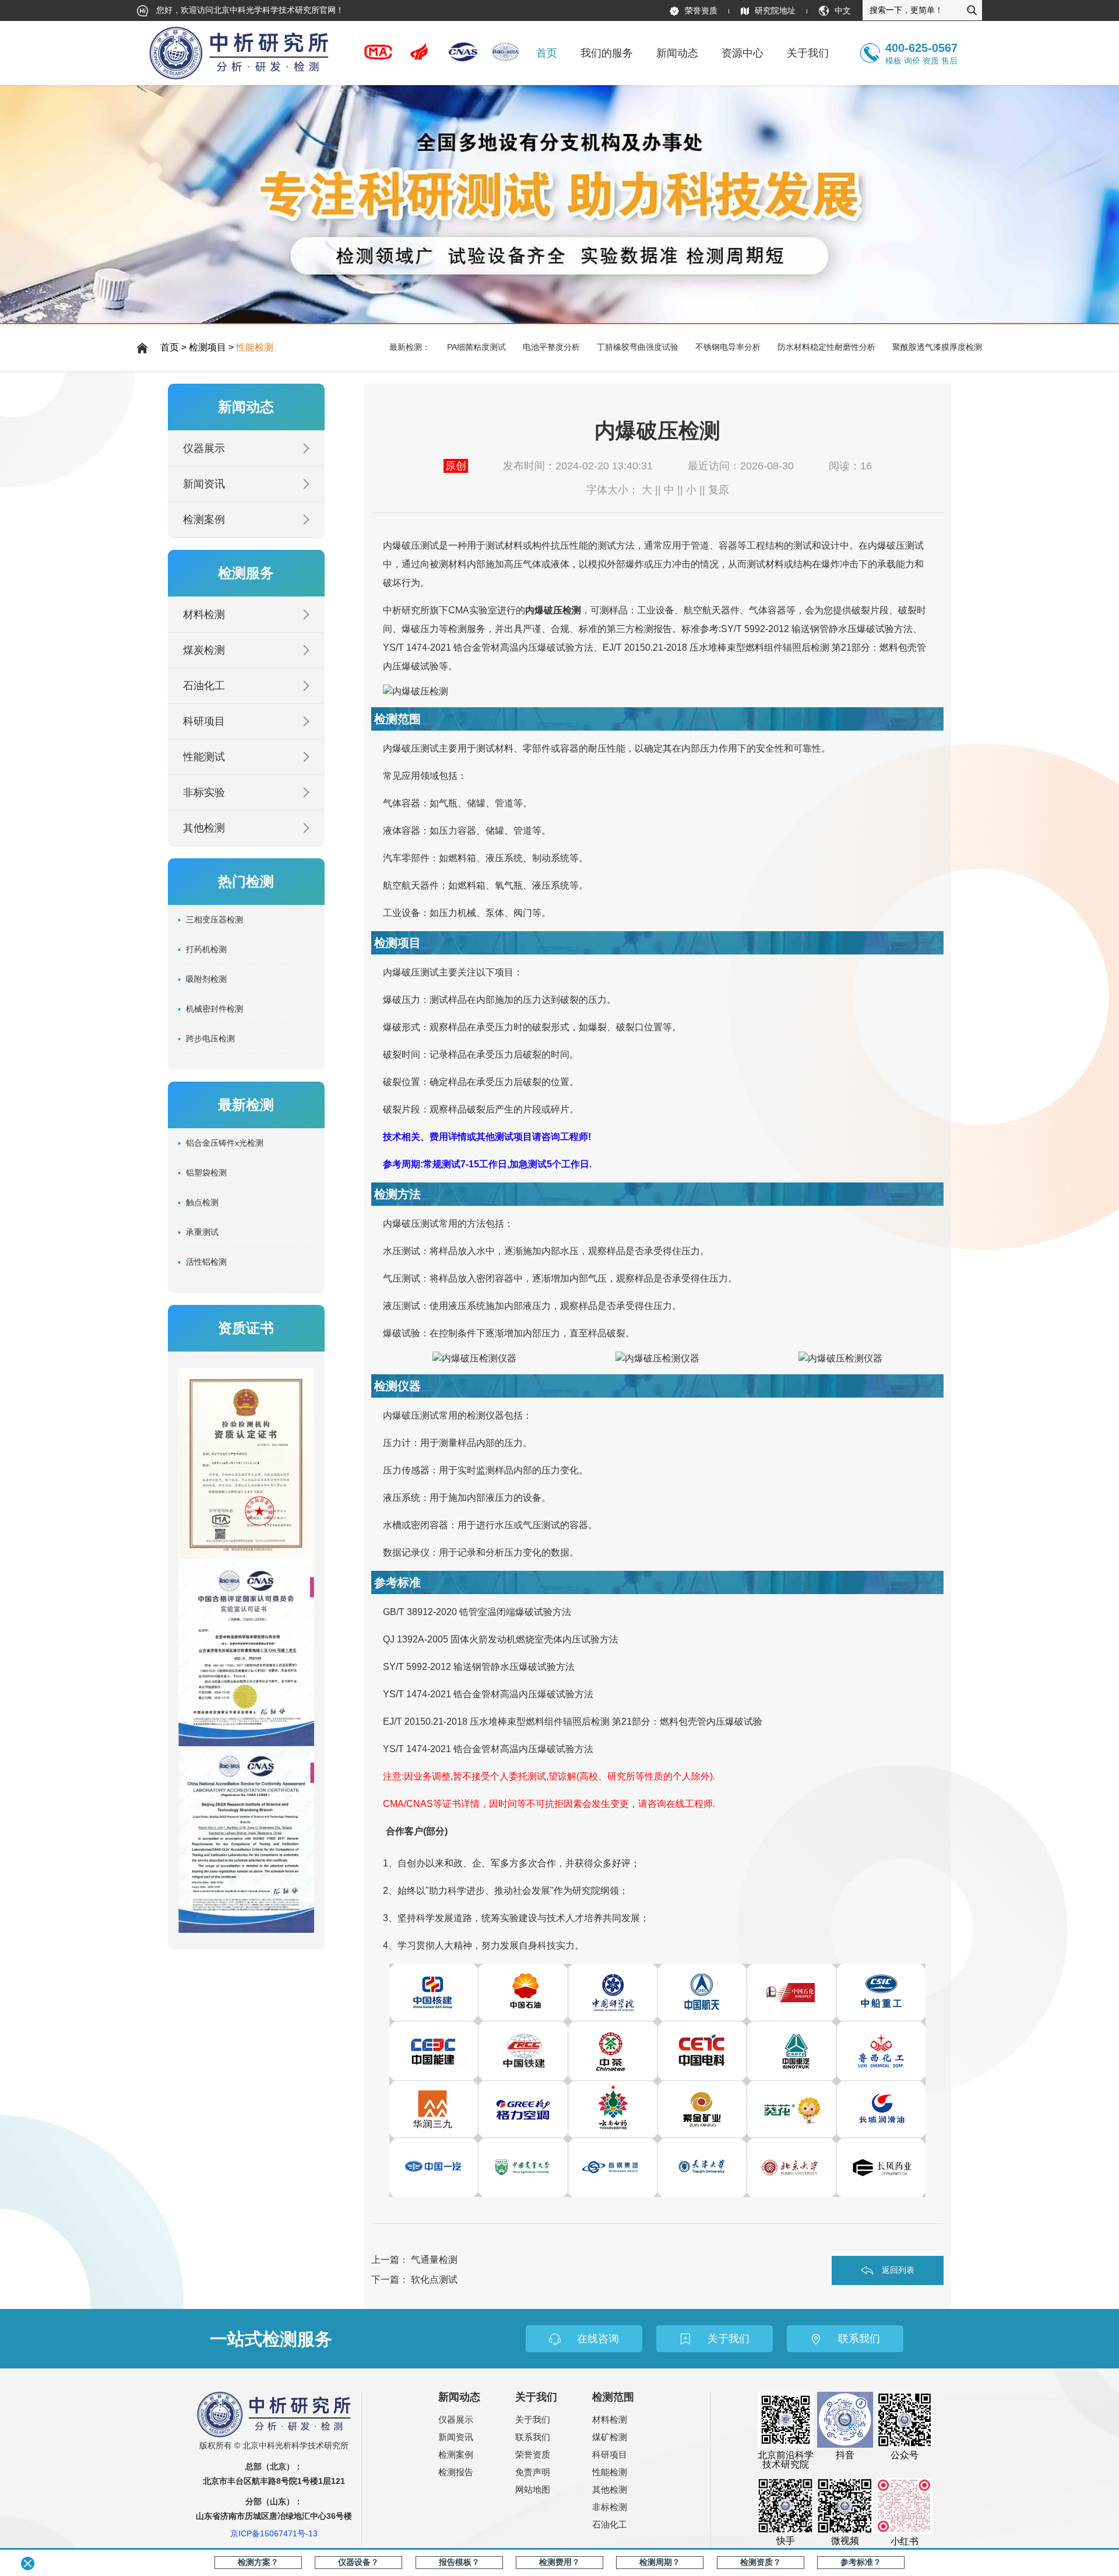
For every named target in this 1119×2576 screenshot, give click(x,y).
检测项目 (207, 347)
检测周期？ (660, 2562)
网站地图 (533, 2489)
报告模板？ (459, 2562)
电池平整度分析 (551, 347)
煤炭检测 (204, 650)
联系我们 (533, 2437)
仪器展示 (204, 448)
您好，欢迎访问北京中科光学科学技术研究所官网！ (249, 10)
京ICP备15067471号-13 (274, 2533)
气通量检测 (434, 2260)
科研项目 (204, 721)
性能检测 (255, 347)
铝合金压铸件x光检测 (225, 1143)
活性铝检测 (206, 1262)
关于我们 (533, 2419)
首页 (547, 53)
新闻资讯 (204, 484)
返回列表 (898, 2269)
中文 (843, 10)
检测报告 (456, 2472)
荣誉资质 (701, 10)
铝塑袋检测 (206, 1173)
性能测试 (204, 757)
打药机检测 (206, 949)
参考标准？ (861, 2562)
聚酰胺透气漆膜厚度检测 (937, 347)
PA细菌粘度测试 (476, 347)
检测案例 (204, 520)
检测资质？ (761, 2562)
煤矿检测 (610, 2437)
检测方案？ (258, 2562)
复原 (719, 490)
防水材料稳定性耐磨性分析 (826, 347)
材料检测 (204, 615)
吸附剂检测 (206, 979)
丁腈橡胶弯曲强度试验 (638, 347)
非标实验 (204, 792)
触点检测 (202, 1202)
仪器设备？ (358, 2562)
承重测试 (202, 1232)
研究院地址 (775, 10)
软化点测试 (434, 2280)
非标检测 (610, 2507)
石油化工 (204, 686)
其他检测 (204, 828)
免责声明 (533, 2472)
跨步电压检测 (210, 1038)
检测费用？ (559, 2562)
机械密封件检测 (214, 1009)
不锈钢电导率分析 (728, 347)
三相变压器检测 (214, 920)
